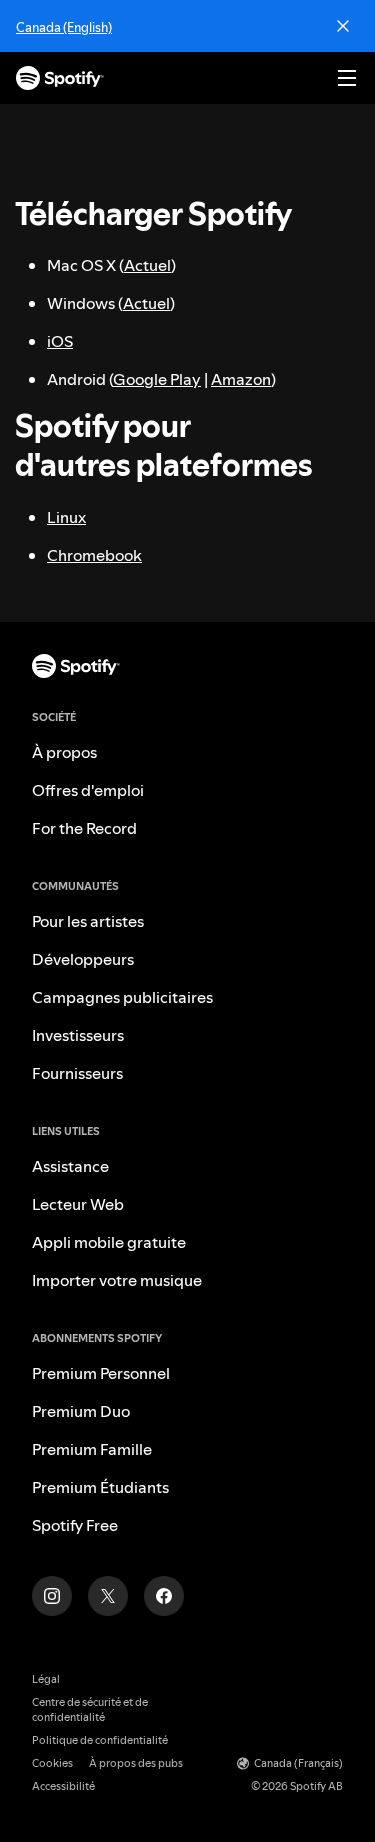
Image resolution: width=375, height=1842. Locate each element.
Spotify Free (75, 1525)
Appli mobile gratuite (109, 1242)
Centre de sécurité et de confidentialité (90, 1710)
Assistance (70, 1166)
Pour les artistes (88, 921)
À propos (64, 752)
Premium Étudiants (100, 1487)
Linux (66, 517)
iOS (60, 341)
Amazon (241, 379)
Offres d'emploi (88, 790)
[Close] (343, 26)
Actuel (147, 265)
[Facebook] (164, 1596)
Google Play (157, 379)
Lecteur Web (78, 1204)
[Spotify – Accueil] (60, 78)
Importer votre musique (117, 1280)
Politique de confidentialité (100, 1740)
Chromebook (94, 555)
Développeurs (83, 959)
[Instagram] (52, 1596)
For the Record (84, 828)
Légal (46, 1679)
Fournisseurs (77, 1073)
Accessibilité (63, 1786)
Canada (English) (64, 27)
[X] (108, 1596)
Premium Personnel (101, 1373)
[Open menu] (347, 78)
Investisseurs (78, 1035)
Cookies (52, 1763)
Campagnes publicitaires (122, 997)
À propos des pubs (136, 1763)
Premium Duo (81, 1411)
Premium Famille (92, 1449)
